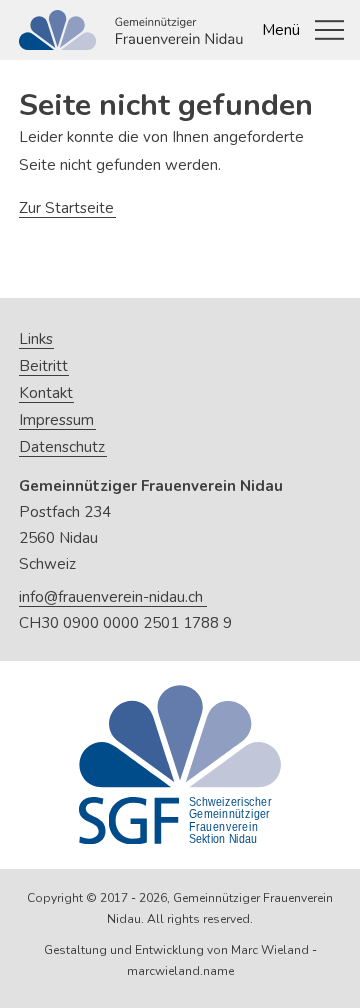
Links (36, 339)
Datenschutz (62, 447)
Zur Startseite (66, 208)
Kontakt (46, 393)
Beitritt (43, 366)
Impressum (56, 420)
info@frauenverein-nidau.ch (111, 597)
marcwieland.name (180, 971)
